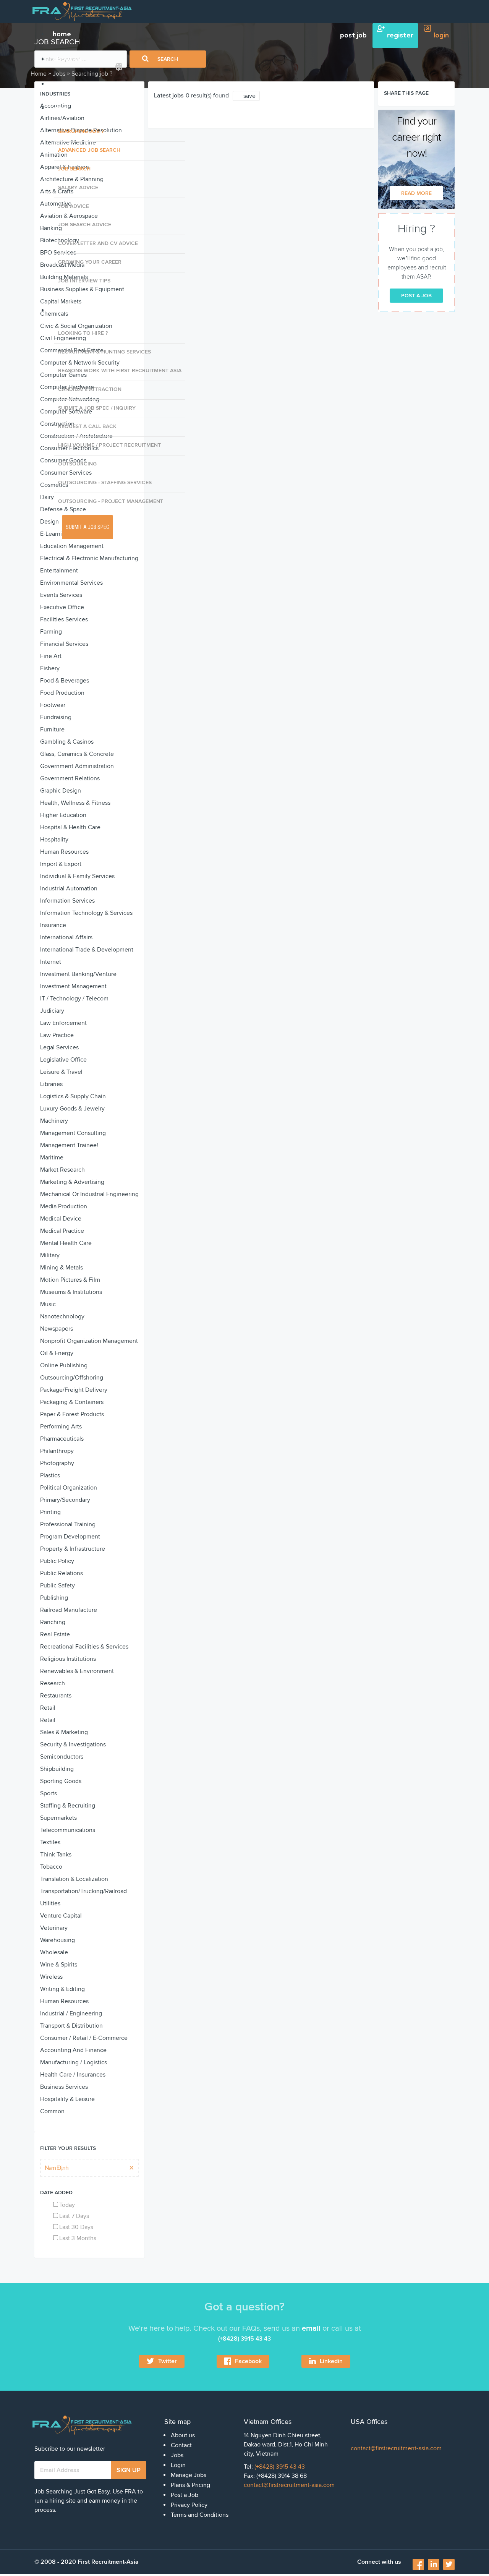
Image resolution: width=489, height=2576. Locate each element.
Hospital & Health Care (70, 827)
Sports (49, 1793)
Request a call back (87, 426)
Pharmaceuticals (62, 1439)
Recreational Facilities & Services (84, 1647)
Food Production (62, 693)
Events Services (61, 595)
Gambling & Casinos (67, 742)
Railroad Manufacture (69, 1610)
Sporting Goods (61, 1781)
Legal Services (59, 1047)
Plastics (50, 1475)
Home (39, 74)
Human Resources (64, 852)
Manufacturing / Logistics (74, 2062)
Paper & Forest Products (72, 1414)
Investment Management (73, 986)
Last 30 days (76, 2227)
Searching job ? (81, 131)
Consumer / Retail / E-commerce (84, 2038)
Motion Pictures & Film (70, 1280)
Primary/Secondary (65, 1500)
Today (67, 2205)
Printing (50, 1512)
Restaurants (56, 1696)
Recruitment (73, 310)
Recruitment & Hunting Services (104, 352)
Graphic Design (61, 791)
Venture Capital (61, 1916)
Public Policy (57, 1561)
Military (50, 1255)
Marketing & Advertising (72, 1182)
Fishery (50, 668)
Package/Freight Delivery (74, 1390)
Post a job (416, 296)
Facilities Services (64, 619)
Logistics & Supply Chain (73, 1096)
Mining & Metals (62, 1268)
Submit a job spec (87, 527)
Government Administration (77, 766)
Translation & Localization (74, 1879)
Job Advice (74, 206)
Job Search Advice (85, 225)
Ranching (53, 1622)
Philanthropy (57, 1451)
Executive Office (62, 607)
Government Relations (70, 778)
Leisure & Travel (61, 1072)
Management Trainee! (69, 1145)
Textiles (50, 1842)
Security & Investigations (73, 1744)
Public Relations (62, 1573)
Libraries (51, 1084)
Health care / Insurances (73, 2075)
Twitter (168, 2361)
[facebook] (419, 2567)
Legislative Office (63, 1060)
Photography (57, 1463)
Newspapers (57, 1329)
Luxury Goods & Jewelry (72, 1109)
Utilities (50, 1903)
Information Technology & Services (86, 913)
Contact (181, 2445)
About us (67, 59)
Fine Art (51, 656)
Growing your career (90, 262)
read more (416, 193)
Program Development (70, 1537)
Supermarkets (58, 1818)
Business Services (64, 2087)
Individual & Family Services (77, 876)
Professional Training (68, 1524)
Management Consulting (73, 1133)
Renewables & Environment (77, 1671)
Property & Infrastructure (73, 1549)
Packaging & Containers (72, 1402)
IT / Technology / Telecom (74, 999)
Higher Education (63, 815)
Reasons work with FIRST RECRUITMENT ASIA (120, 370)
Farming (51, 632)
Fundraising (56, 717)
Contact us (70, 84)
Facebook (248, 2361)
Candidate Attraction (90, 389)
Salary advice (78, 187)
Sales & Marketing (64, 1732)
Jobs (59, 109)
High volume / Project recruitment (109, 445)
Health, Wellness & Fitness (75, 803)
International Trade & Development (87, 950)
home (62, 34)
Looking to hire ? (83, 333)
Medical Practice (62, 1231)
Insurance (53, 925)
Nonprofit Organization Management (89, 1341)
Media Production (64, 1206)
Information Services (67, 901)
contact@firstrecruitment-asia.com (289, 2485)
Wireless (51, 1977)
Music (48, 1304)
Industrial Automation (69, 888)
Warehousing (57, 1940)
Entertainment (59, 571)
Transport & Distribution (71, 2026)
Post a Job (185, 2495)
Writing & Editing (62, 1989)
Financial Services (64, 644)
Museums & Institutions (71, 1292)
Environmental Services (71, 583)
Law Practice (57, 1035)
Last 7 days (74, 2216)
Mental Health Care (66, 1243)
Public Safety (57, 1585)
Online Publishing (64, 1365)
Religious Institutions (68, 1659)
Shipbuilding (57, 1769)
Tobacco (51, 1867)
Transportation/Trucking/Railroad (83, 1891)
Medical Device (61, 1219)
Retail (48, 1708)
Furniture (52, 730)
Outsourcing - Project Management (111, 501)
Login (178, 2465)
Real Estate (55, 1634)
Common (52, 2111)
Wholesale (54, 1952)
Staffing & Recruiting (68, 1806)
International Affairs (66, 937)
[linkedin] (434, 2565)
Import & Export (61, 864)
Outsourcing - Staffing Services (105, 482)
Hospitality (54, 840)
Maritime (52, 1157)
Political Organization (69, 1488)
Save (249, 96)
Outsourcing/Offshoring (72, 1378)
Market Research (62, 1170)
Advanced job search (89, 150)
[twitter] (449, 2565)
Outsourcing (77, 464)
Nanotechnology (62, 1316)
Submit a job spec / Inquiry (97, 408)
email (311, 2328)
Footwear (53, 705)
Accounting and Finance (73, 2050)
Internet (51, 962)
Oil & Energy (57, 1353)
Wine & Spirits (59, 1965)
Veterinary (54, 1928)
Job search (74, 169)
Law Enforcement (63, 1023)
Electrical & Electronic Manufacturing (89, 558)
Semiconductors (62, 1757)
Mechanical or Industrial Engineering (89, 1194)
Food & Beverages (65, 681)
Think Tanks (56, 1855)
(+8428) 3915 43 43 (280, 2467)
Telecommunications (68, 1830)
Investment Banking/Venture (78, 974)
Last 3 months (78, 2238)
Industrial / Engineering (71, 2013)
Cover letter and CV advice (98, 243)
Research (53, 1683)
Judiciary (52, 1011)
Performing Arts (61, 1427)
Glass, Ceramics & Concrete (77, 754)
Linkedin (331, 2361)
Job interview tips (84, 281)
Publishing (54, 1598)
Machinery (54, 1121)
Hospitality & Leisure (67, 2099)
